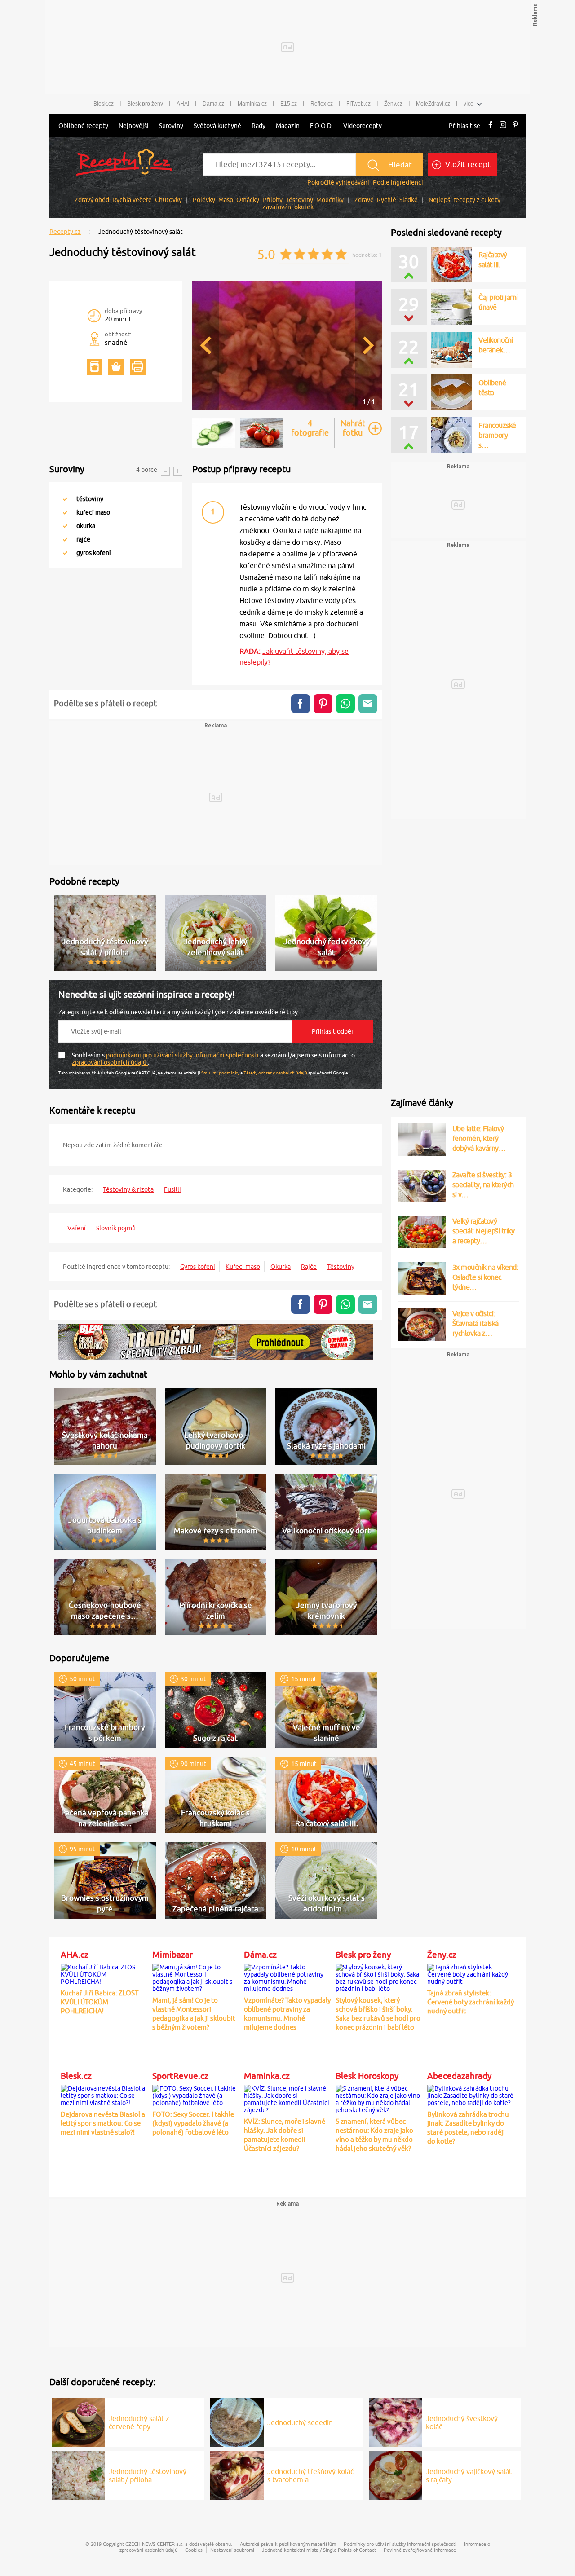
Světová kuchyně (217, 126)
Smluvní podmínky (220, 1073)
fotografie (310, 428)
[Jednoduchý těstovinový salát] (287, 408)
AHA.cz (75, 1955)
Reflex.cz (322, 104)
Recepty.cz (65, 232)
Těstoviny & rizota (128, 1189)
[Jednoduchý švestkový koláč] (396, 2421)
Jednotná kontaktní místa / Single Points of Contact (319, 2550)
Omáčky (248, 200)
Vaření (77, 1228)
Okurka (281, 1267)
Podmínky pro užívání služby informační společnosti (400, 2544)
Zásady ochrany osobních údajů (275, 1073)
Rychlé (387, 200)
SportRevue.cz (180, 2076)
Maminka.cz (252, 104)
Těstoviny (299, 200)
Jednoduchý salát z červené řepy (139, 2422)
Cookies (194, 2550)
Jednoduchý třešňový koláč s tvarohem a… (310, 2475)
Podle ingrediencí (398, 182)
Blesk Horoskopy (367, 2076)
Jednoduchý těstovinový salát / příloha (148, 2475)
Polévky (204, 200)
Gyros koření (198, 1267)
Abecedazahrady (459, 2076)
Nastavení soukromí (232, 2550)
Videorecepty (363, 126)
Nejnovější (134, 126)
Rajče (309, 1267)
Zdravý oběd (92, 200)
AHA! (183, 104)
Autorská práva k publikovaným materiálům (288, 2544)
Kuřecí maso (243, 1267)
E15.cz (289, 104)
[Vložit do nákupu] (116, 367)
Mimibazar (172, 1955)
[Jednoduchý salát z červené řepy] (78, 2421)
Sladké (409, 200)
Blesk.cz (104, 104)
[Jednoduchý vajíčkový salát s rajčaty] (396, 2474)
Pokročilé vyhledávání (338, 182)
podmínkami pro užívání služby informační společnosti (183, 1055)
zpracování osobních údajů (110, 1062)
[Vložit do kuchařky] (95, 367)
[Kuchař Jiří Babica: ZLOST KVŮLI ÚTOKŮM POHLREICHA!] (104, 1973)
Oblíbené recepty (83, 126)
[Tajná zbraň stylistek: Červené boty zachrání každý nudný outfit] (471, 1973)
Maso (226, 200)
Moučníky (330, 200)
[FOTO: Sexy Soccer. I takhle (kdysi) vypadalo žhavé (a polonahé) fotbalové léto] (196, 2094)
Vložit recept (467, 164)
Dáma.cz (213, 104)
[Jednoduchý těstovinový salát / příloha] (78, 2474)
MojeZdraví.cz (433, 104)
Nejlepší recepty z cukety (464, 200)
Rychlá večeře (132, 200)
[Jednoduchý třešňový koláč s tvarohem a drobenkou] (237, 2474)
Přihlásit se (464, 126)
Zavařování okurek (288, 207)
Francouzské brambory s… (497, 435)
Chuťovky (168, 200)
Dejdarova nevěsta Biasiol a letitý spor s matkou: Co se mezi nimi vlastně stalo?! (103, 2123)
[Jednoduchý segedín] (237, 2421)
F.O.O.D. (321, 126)
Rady (259, 126)
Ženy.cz (393, 104)
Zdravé (364, 200)
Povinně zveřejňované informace (420, 2550)
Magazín (288, 126)
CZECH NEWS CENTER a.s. (155, 2544)
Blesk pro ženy (145, 104)
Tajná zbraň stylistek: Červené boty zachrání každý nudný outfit (471, 2002)
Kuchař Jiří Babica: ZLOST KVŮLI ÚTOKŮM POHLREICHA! (100, 2002)
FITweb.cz (358, 104)
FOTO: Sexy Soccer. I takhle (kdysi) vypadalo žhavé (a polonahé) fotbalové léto (193, 2123)
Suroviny (171, 126)
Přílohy (272, 200)
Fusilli (172, 1189)
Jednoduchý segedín (300, 2422)
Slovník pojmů (116, 1228)
